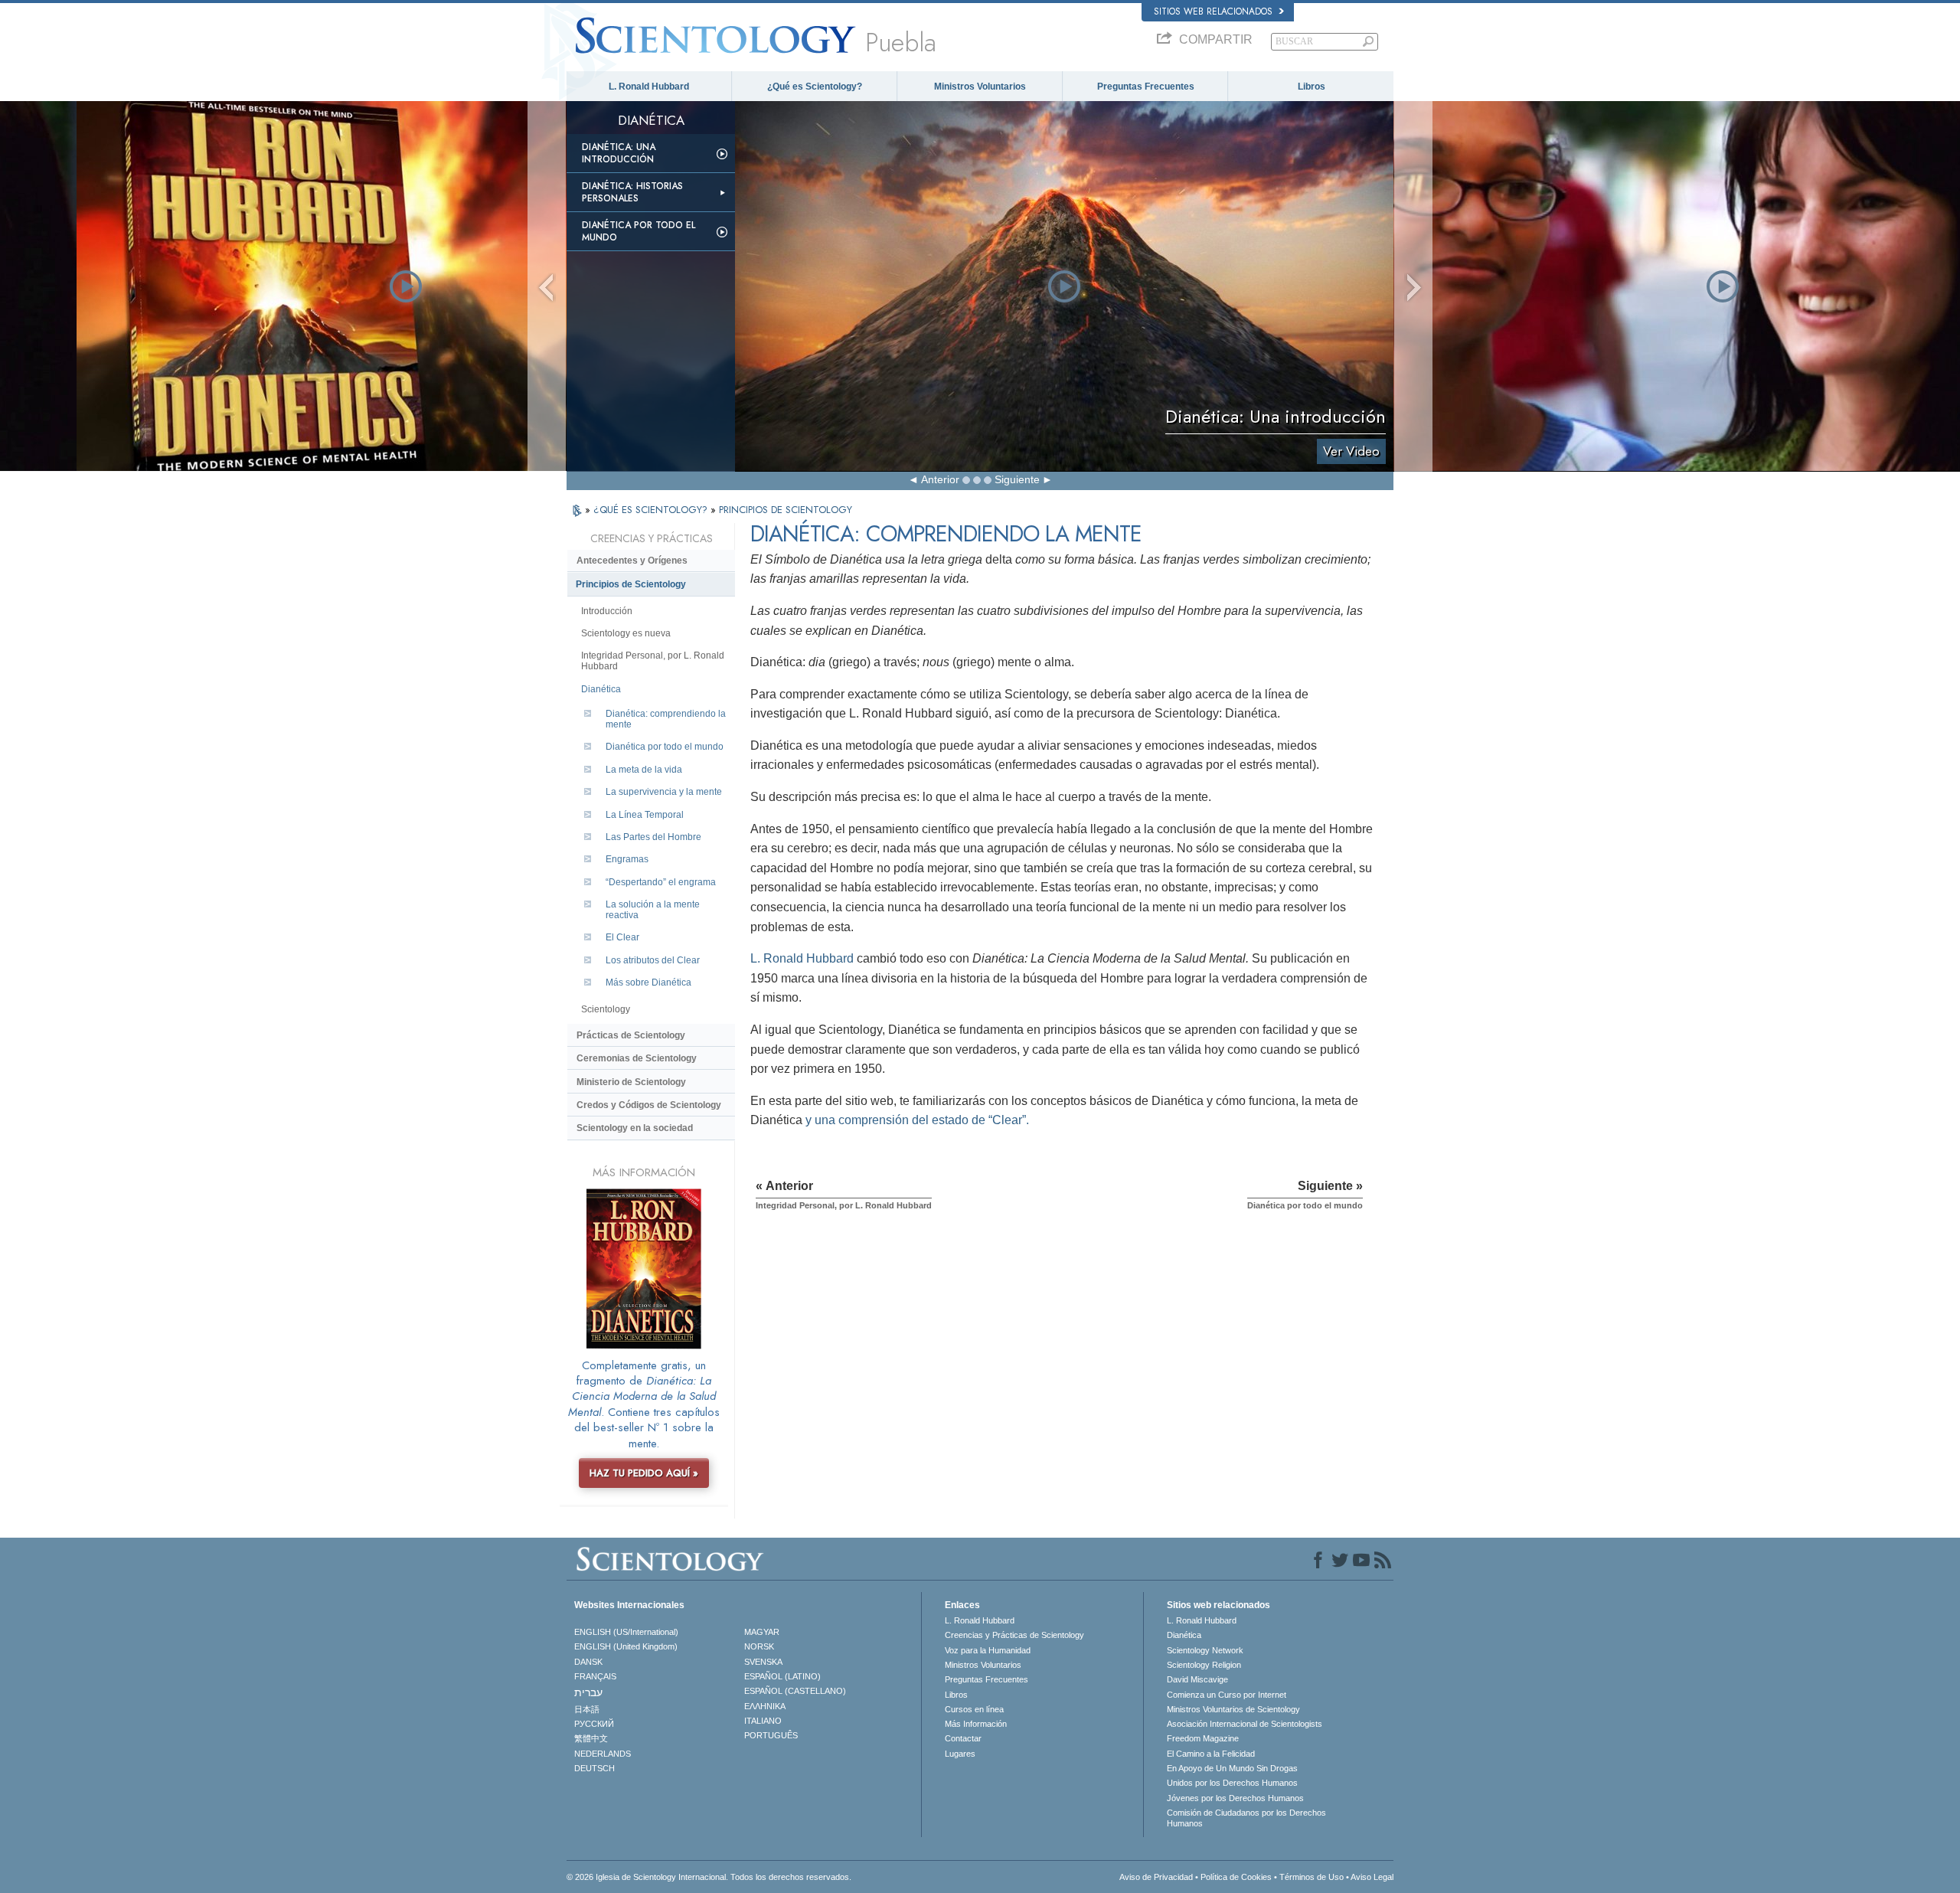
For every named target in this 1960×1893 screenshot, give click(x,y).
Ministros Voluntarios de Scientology (1233, 1709)
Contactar (963, 1738)
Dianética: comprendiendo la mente (666, 719)
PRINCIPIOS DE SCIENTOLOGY (786, 510)
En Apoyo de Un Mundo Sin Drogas (1232, 1768)
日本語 (587, 1709)
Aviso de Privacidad (1156, 1877)
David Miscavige (1197, 1679)
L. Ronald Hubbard (649, 87)
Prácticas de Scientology (631, 1035)
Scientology (606, 1009)
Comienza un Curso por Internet (1227, 1695)
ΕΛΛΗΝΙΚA (765, 1706)
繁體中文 (591, 1738)
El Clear (622, 937)
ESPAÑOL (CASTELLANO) (795, 1691)
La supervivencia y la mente (664, 792)
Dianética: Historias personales (632, 192)
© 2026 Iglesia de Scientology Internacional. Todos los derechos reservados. (709, 1877)
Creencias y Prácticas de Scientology (1014, 1635)
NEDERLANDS (603, 1754)
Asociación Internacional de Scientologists (1245, 1724)
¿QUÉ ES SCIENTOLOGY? (652, 510)
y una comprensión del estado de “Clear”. (916, 1120)
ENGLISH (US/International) (626, 1632)
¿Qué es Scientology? (815, 87)
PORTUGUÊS (771, 1735)
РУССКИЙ (594, 1724)
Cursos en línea (974, 1709)
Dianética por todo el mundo (639, 231)
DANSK (588, 1662)
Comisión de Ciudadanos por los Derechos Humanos (1246, 1818)
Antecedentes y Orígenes (632, 561)
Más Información (976, 1724)
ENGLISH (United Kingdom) (626, 1646)
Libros (1312, 87)
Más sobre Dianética (648, 982)
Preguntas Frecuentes (1146, 87)
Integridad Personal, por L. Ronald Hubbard (653, 661)
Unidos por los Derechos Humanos (1232, 1783)
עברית (588, 1692)
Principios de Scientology (631, 584)
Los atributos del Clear (653, 960)
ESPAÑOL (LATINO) (782, 1676)
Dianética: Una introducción (619, 153)
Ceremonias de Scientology (637, 1058)
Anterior (940, 479)
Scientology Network (1205, 1650)
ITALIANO (763, 1721)
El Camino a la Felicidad (1211, 1754)
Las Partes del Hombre (653, 837)
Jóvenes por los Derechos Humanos (1235, 1798)
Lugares (960, 1754)
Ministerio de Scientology (631, 1082)
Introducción (607, 611)
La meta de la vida (644, 770)
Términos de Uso (1312, 1877)
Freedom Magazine (1203, 1738)
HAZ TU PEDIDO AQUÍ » (644, 1473)
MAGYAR (762, 1632)
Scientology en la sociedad (635, 1128)
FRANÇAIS (595, 1676)
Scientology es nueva (626, 633)
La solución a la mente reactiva (653, 910)
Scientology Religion (1204, 1665)
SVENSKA (763, 1662)
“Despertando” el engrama (661, 882)
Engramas (627, 859)
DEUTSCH (595, 1768)
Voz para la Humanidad (988, 1650)
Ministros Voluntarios (980, 87)
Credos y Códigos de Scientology (649, 1105)
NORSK (759, 1646)
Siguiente (1017, 479)
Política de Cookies (1236, 1877)
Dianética (601, 689)
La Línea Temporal (645, 815)
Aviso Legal (1372, 1877)
